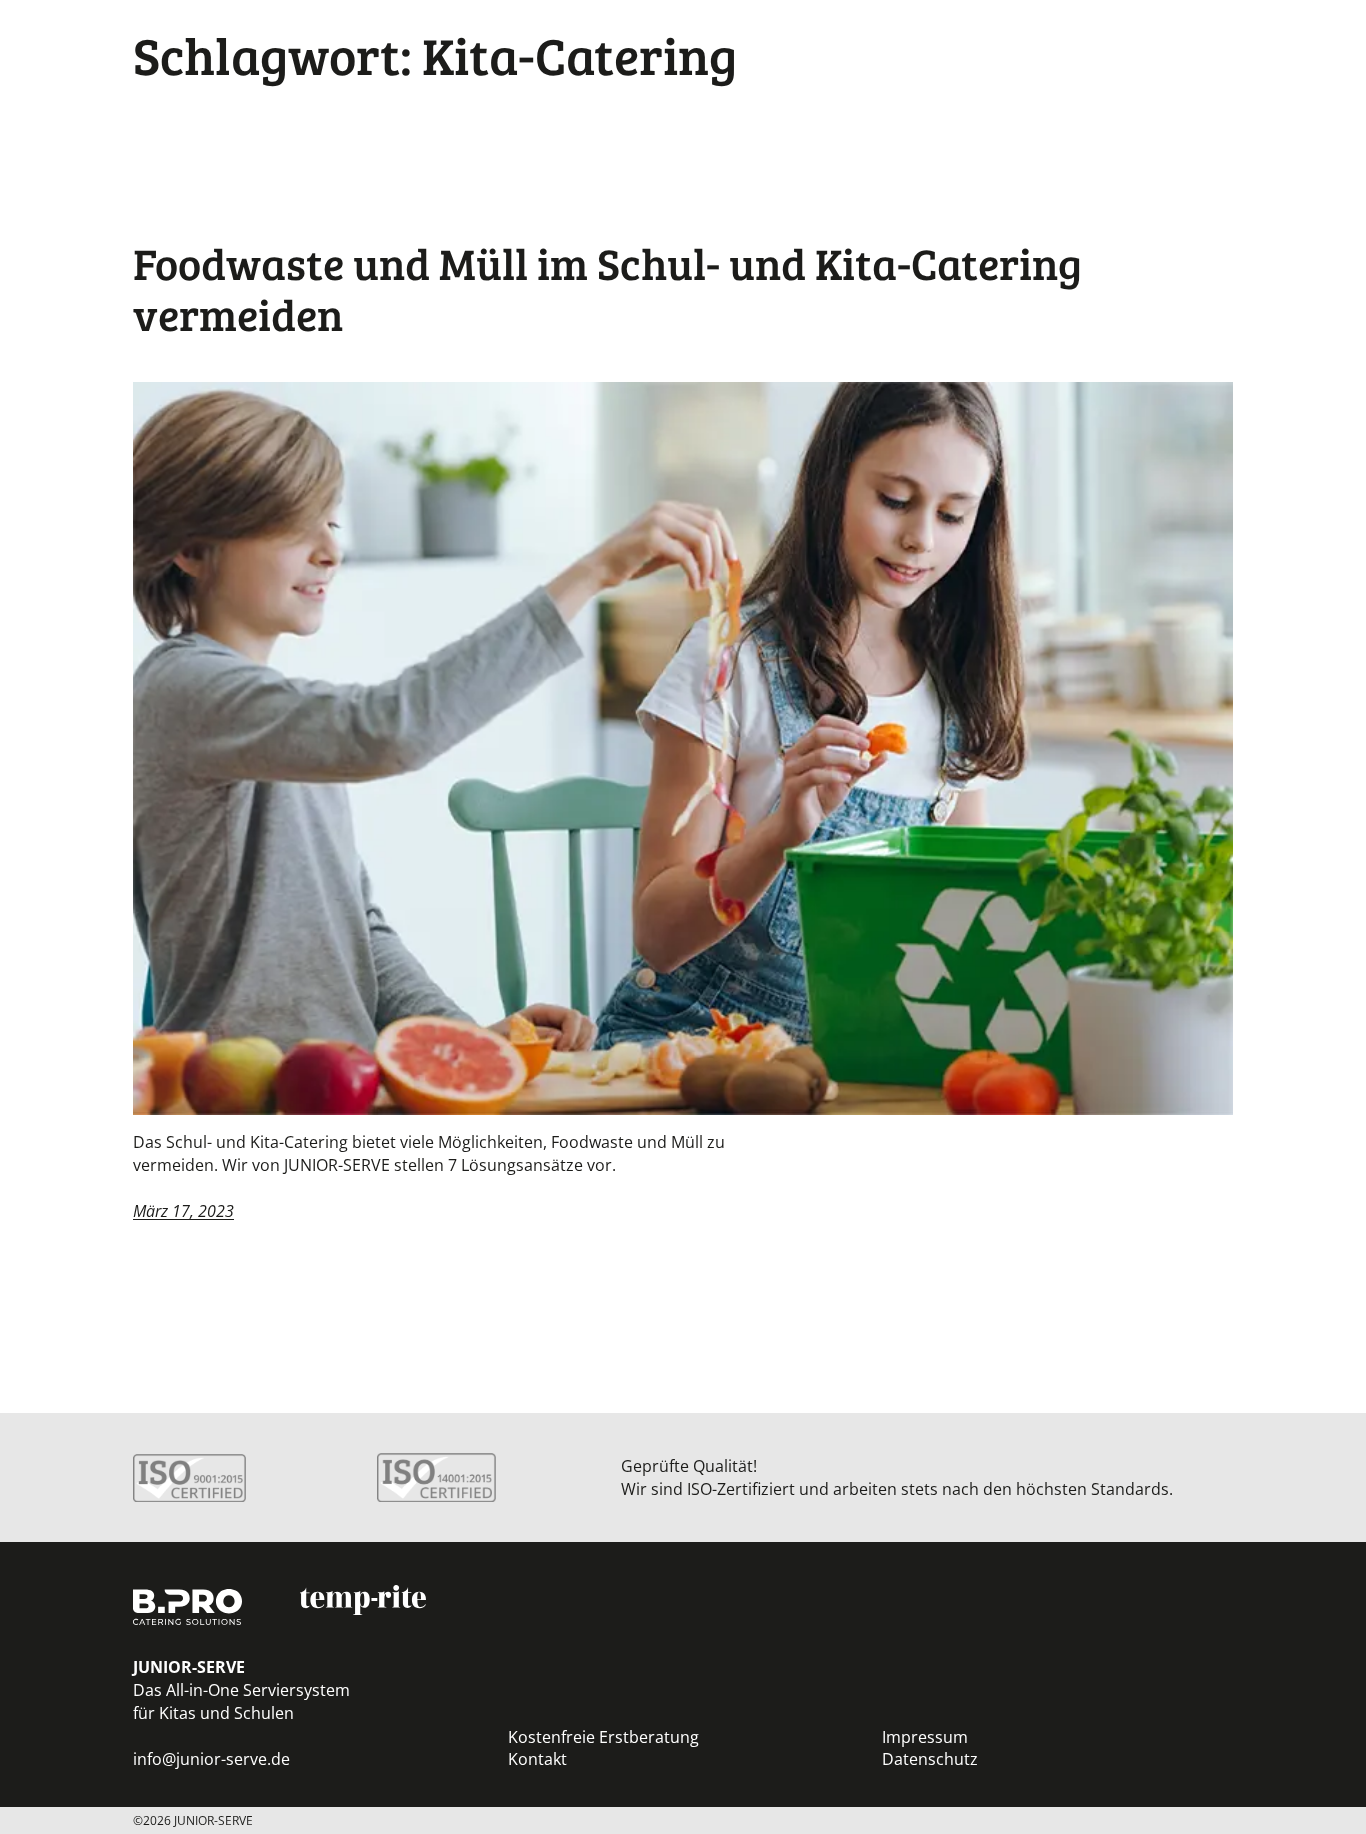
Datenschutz (930, 1759)
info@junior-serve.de (211, 1759)
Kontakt (537, 1759)
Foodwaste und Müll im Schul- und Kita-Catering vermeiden (607, 288)
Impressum (925, 1737)
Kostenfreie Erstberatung (603, 1737)
